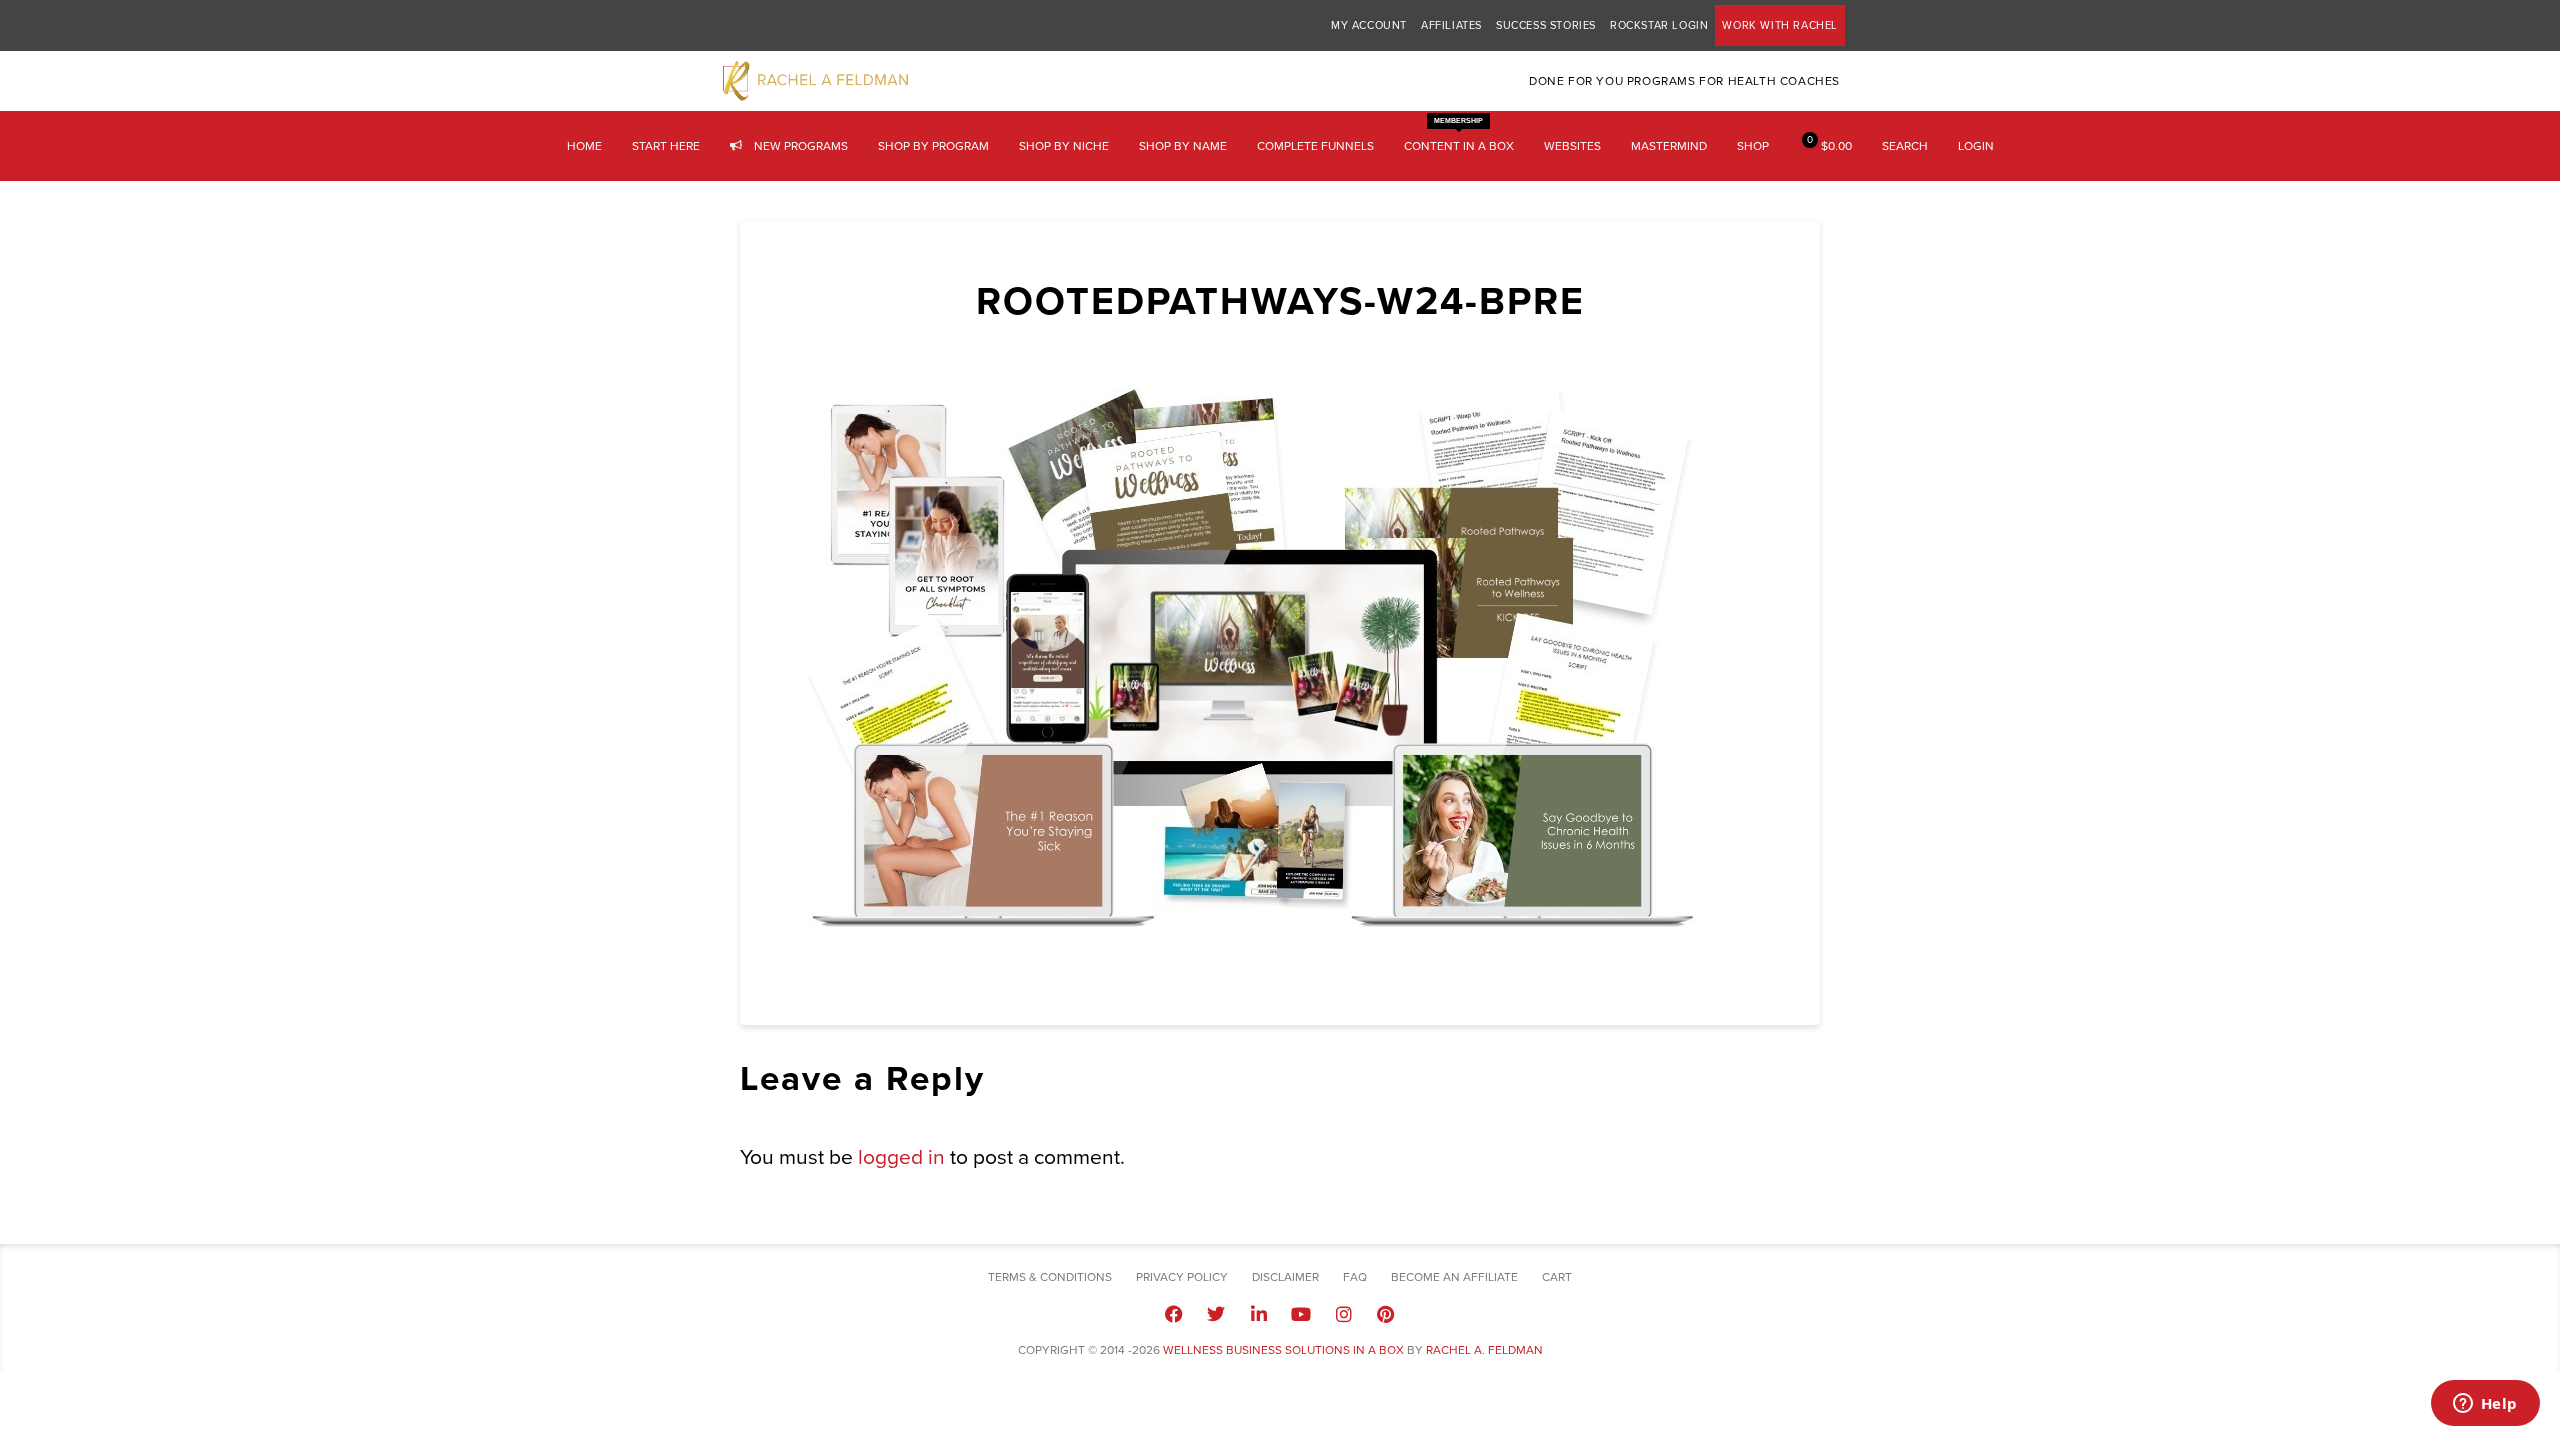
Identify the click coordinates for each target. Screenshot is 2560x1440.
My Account (1369, 25)
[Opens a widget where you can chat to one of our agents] (2485, 1405)
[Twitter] (1216, 1314)
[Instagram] (1343, 1314)
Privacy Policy (1182, 1277)
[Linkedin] (1259, 1314)
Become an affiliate (1454, 1277)
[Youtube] (1301, 1314)
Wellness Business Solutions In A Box (1283, 1350)
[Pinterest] (1386, 1314)
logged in (901, 1157)
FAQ (1355, 1277)
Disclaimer (1285, 1277)
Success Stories (1546, 25)
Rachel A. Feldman (1484, 1350)
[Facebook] (1174, 1314)
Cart (1557, 1277)
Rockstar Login (1659, 25)
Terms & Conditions (1050, 1277)
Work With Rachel (1780, 25)
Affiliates (1451, 25)
